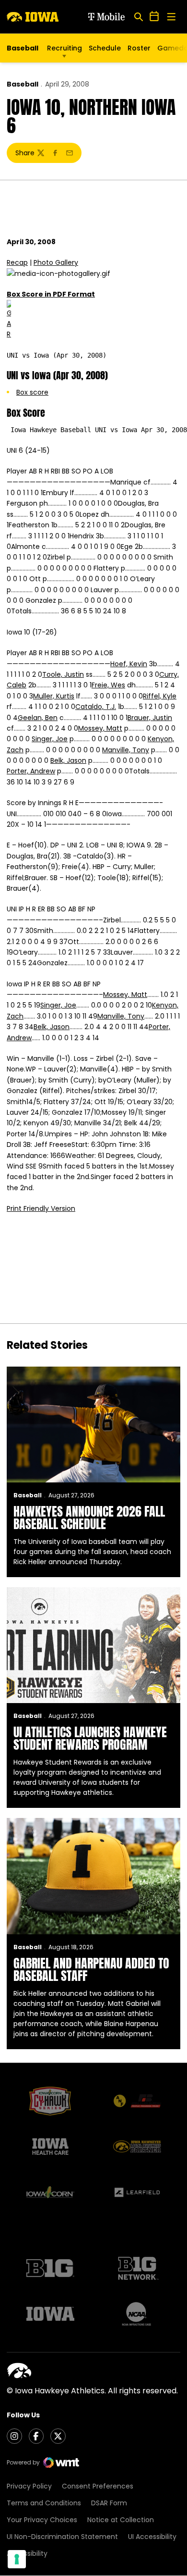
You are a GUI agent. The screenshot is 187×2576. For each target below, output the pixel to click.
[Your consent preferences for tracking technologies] (17, 2559)
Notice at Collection (121, 2520)
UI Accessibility (152, 2537)
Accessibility (27, 2553)
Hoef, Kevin (129, 664)
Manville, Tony (126, 750)
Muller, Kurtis (54, 696)
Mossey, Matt (100, 728)
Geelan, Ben (38, 718)
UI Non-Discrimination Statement (62, 2537)
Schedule (105, 48)
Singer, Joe (50, 739)
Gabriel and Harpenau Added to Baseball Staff (91, 1969)
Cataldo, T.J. (96, 707)
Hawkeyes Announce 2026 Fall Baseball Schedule (89, 1518)
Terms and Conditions (44, 2503)
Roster (139, 48)
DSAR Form (109, 2503)
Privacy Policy (29, 2486)
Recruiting (64, 48)
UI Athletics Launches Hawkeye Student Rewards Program (90, 1738)
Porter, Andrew (31, 771)
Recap (17, 262)
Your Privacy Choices (42, 2520)
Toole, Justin (63, 674)
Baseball (23, 84)
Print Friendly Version (41, 1208)
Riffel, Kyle (160, 696)
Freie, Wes (108, 685)
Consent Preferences (98, 2486)
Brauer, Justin (150, 718)
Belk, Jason (68, 760)
